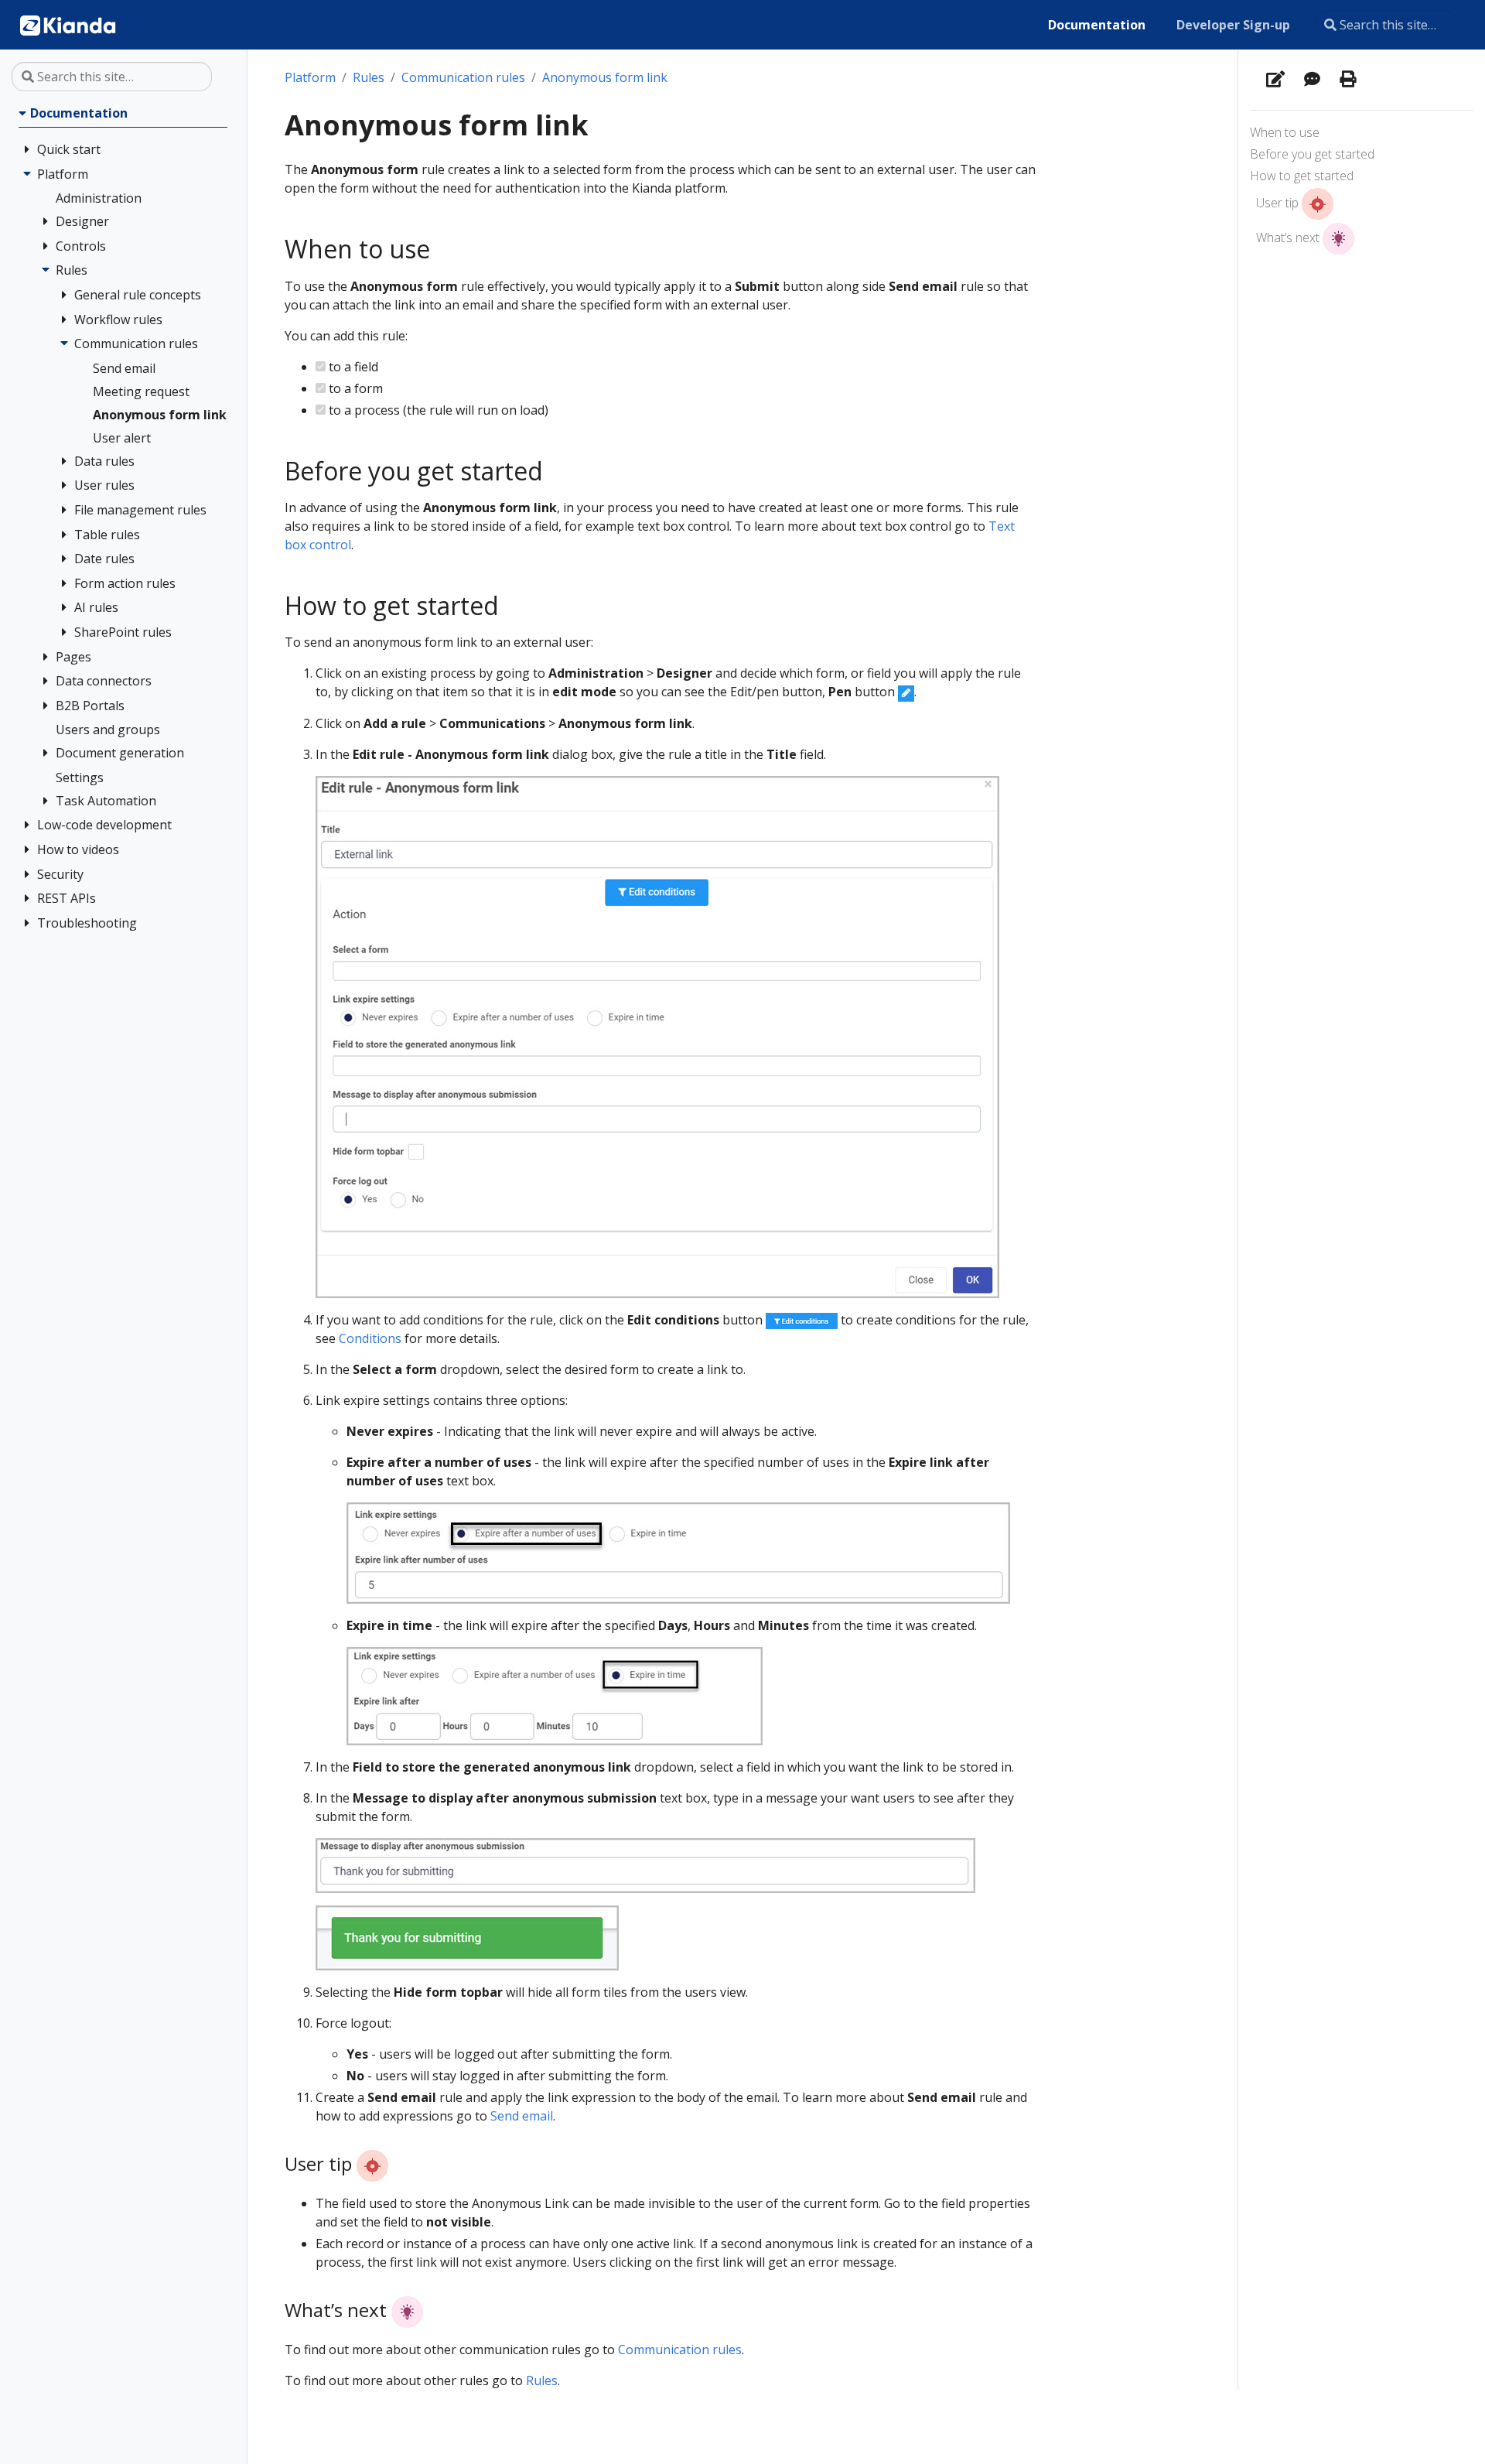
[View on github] (1275, 80)
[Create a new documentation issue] (1312, 80)
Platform (310, 77)
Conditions (370, 1338)
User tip (1279, 203)
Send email (522, 2116)
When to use (1285, 132)
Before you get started (1312, 154)
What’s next (1289, 238)
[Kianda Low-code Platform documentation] (68, 25)
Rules (369, 77)
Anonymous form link (605, 77)
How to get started (1302, 176)
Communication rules (463, 77)
